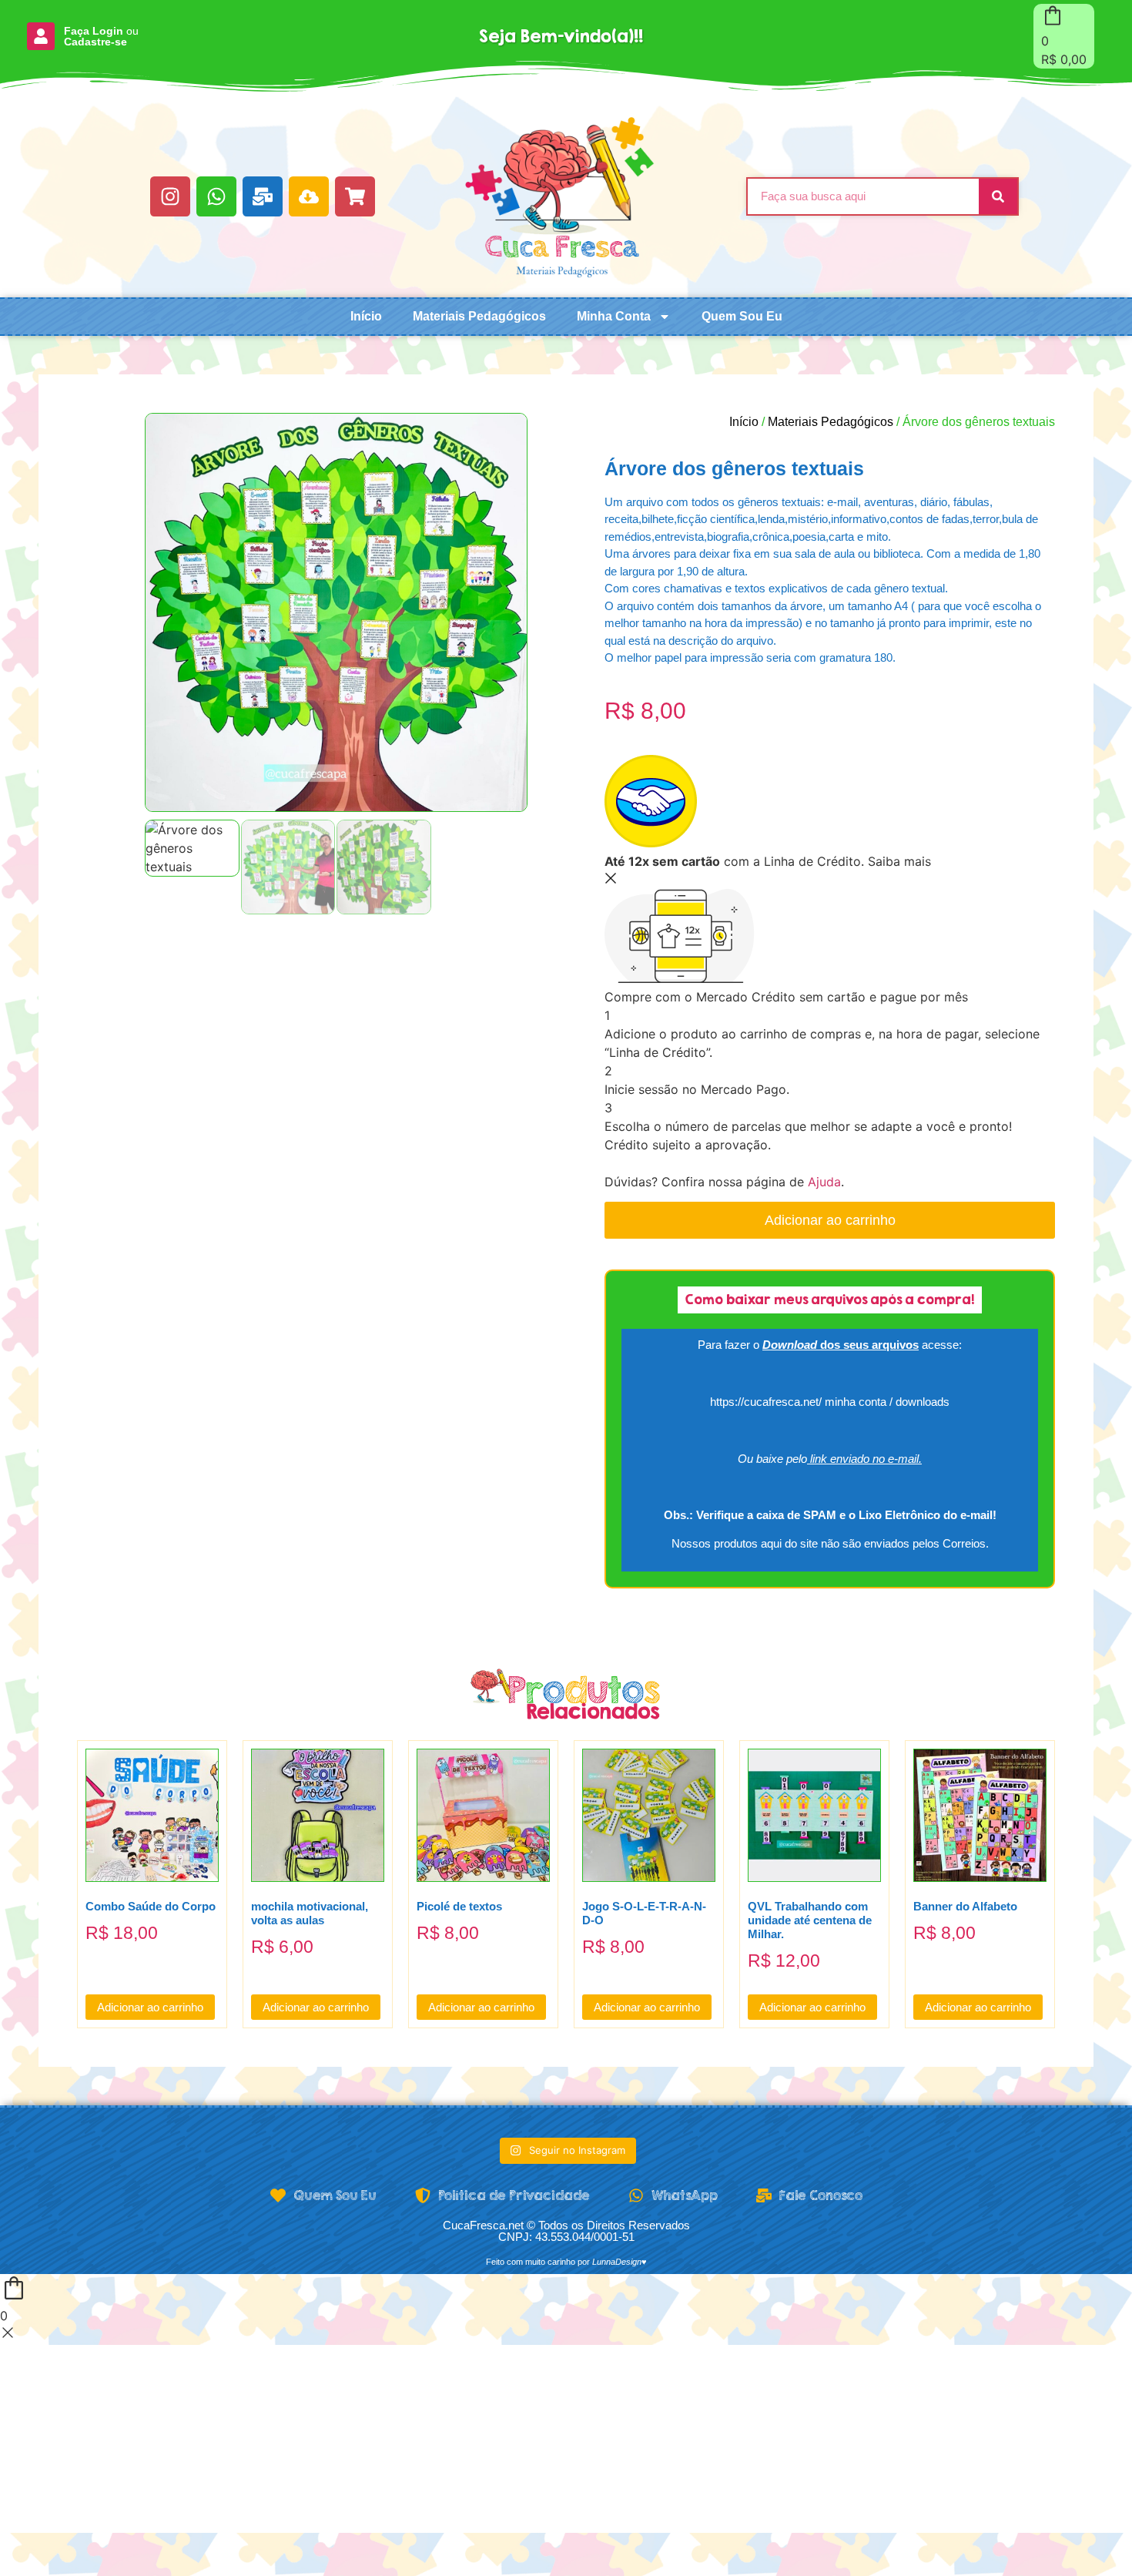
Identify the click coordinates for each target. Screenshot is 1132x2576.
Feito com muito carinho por (566, 2262)
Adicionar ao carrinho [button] (150, 2007)
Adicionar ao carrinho (830, 1220)
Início (366, 316)
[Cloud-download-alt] (309, 196)
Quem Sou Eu (742, 316)
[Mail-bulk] (263, 196)
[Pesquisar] (998, 196)
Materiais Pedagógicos (479, 316)
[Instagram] (170, 196)
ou (101, 36)
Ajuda (824, 1182)
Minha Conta (614, 316)
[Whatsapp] (216, 196)
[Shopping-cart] (355, 196)
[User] (41, 36)
